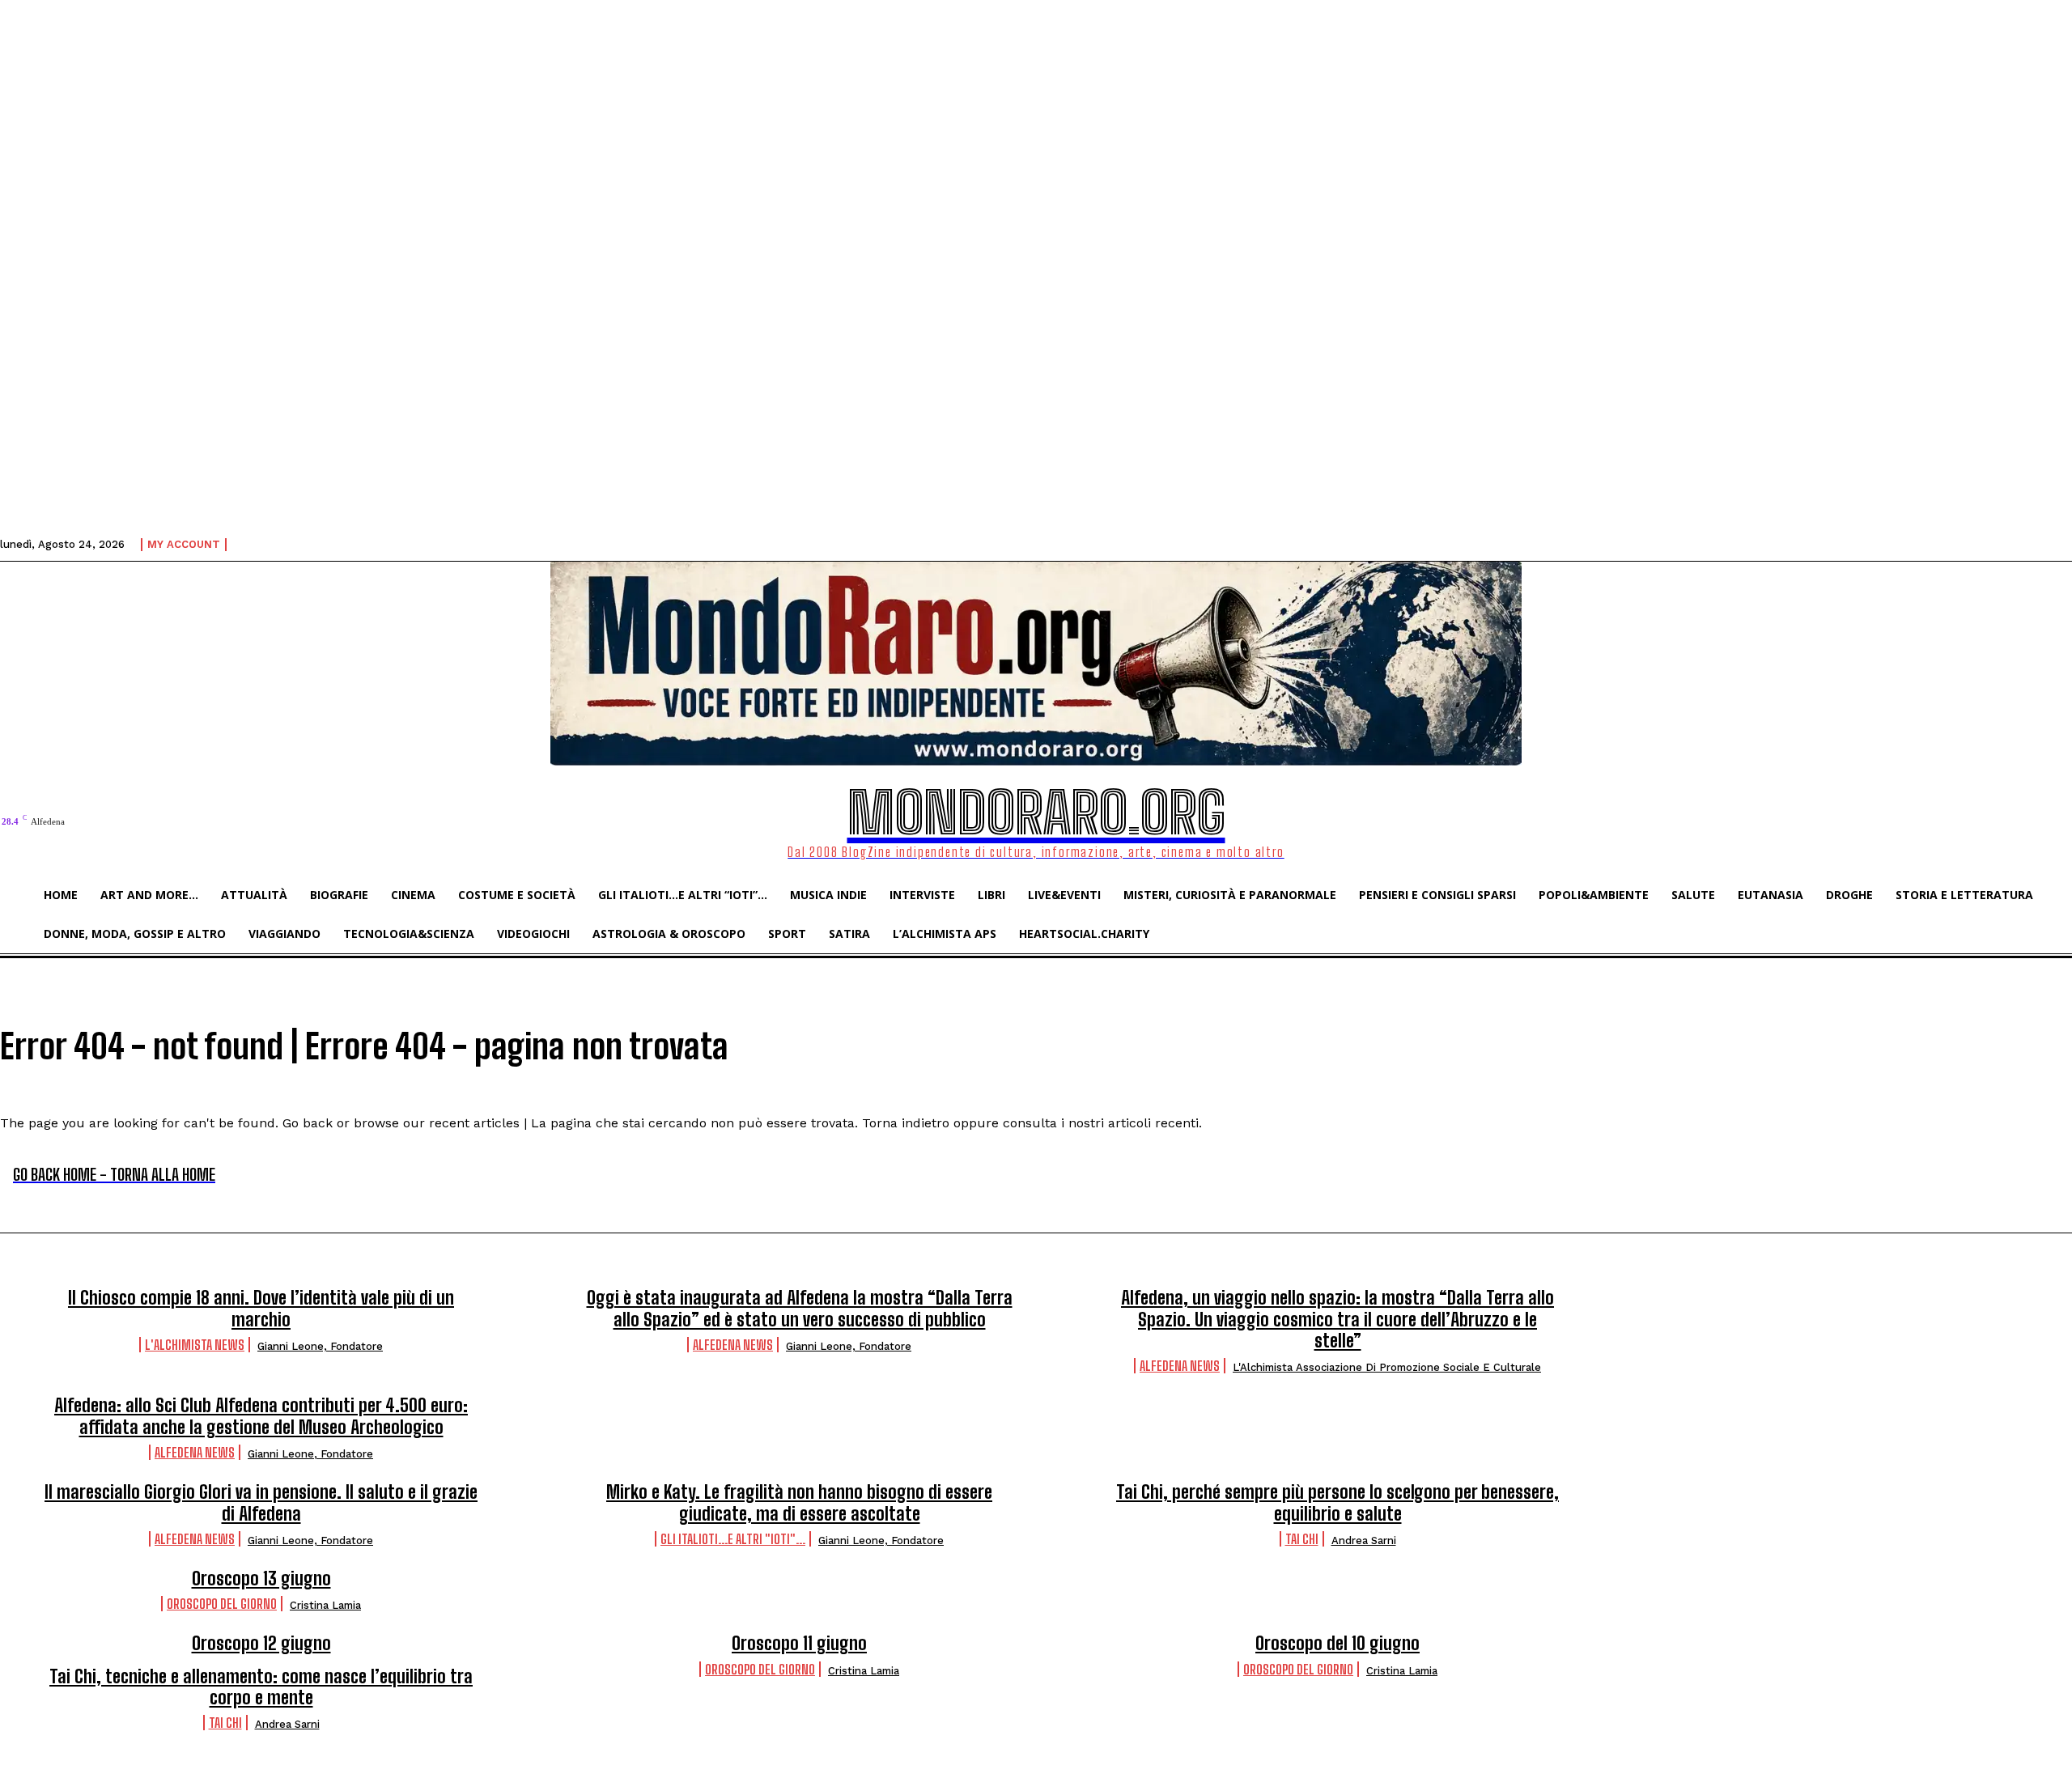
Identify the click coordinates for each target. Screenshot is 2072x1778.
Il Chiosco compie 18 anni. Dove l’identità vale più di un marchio (261, 1308)
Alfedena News (733, 1345)
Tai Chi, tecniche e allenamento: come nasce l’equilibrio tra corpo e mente (261, 1687)
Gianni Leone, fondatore (320, 1346)
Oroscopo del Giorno (222, 1604)
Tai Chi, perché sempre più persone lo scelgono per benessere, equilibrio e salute (1337, 1502)
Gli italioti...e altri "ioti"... (733, 1539)
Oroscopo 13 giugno (261, 1579)
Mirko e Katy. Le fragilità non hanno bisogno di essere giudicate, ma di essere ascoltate (799, 1502)
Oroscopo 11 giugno (799, 1643)
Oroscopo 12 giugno (261, 1643)
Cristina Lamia (325, 1605)
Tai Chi (1302, 1539)
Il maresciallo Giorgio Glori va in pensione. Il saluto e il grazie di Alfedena (261, 1502)
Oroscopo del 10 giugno (1337, 1643)
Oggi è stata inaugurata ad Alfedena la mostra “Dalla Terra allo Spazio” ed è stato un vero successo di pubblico (800, 1308)
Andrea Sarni (1364, 1540)
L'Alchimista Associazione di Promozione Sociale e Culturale (1387, 1367)
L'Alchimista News (195, 1345)
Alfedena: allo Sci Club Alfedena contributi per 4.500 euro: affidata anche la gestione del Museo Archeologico (261, 1416)
